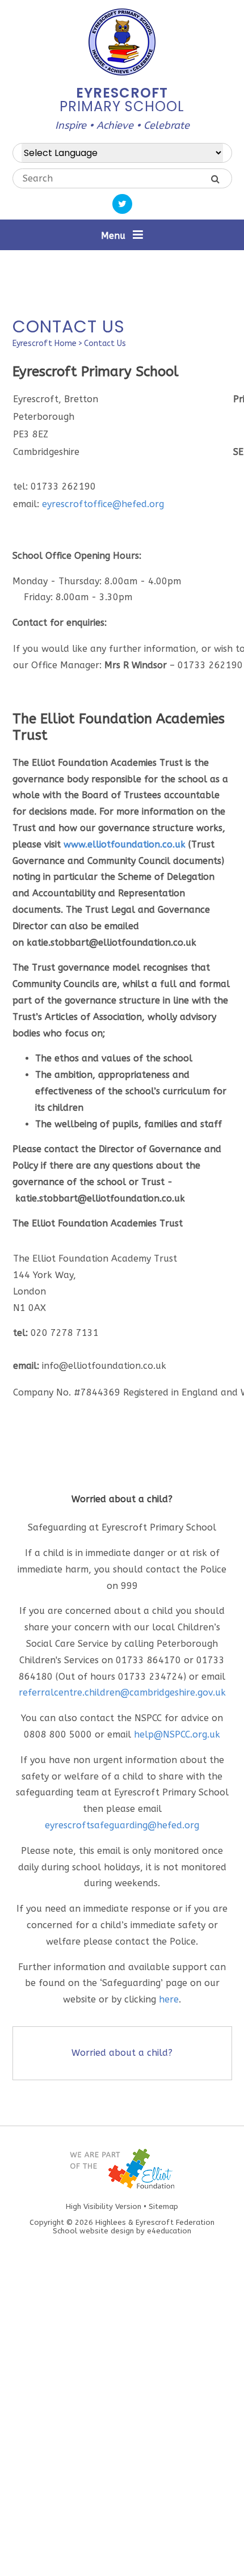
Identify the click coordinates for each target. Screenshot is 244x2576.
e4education (169, 2231)
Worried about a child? (122, 2053)
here (169, 1999)
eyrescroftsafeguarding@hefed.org (122, 1825)
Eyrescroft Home (45, 343)
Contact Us (105, 343)
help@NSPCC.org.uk (177, 1734)
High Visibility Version (104, 2206)
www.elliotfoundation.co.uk (125, 844)
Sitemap (163, 2206)
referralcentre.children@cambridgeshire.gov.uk (122, 1692)
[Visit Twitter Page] (122, 204)
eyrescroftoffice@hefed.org (103, 504)
